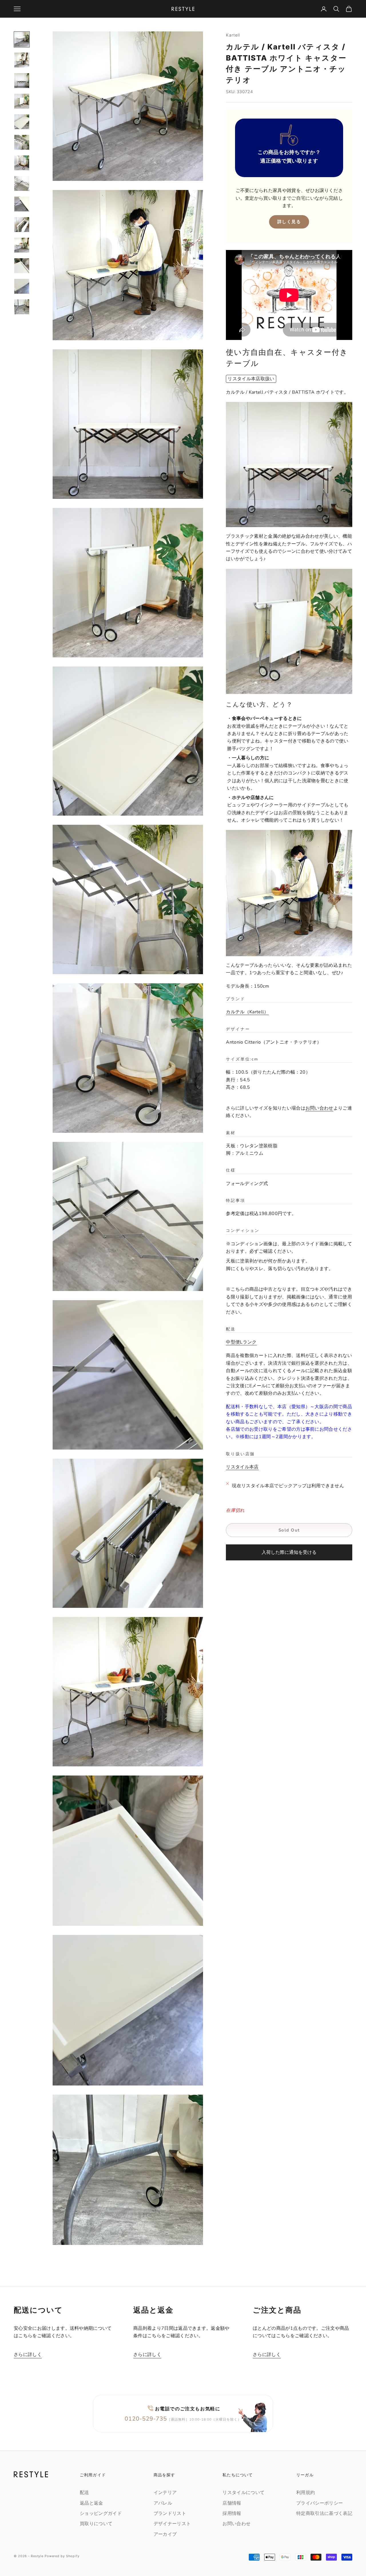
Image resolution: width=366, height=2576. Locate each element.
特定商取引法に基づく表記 (324, 2513)
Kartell (233, 35)
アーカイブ (165, 2534)
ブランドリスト (170, 2513)
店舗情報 (232, 2503)
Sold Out (289, 1530)
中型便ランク (241, 1342)
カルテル (245, 1012)
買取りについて (96, 2524)
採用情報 (232, 2513)
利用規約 (306, 2493)
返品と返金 (91, 2503)
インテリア (165, 2493)
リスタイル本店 (242, 1467)
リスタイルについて (243, 2493)
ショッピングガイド (101, 2513)
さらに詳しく (28, 2355)
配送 (84, 2493)
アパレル (163, 2503)
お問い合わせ (319, 1108)
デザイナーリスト (172, 2524)
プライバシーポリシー (320, 2503)
